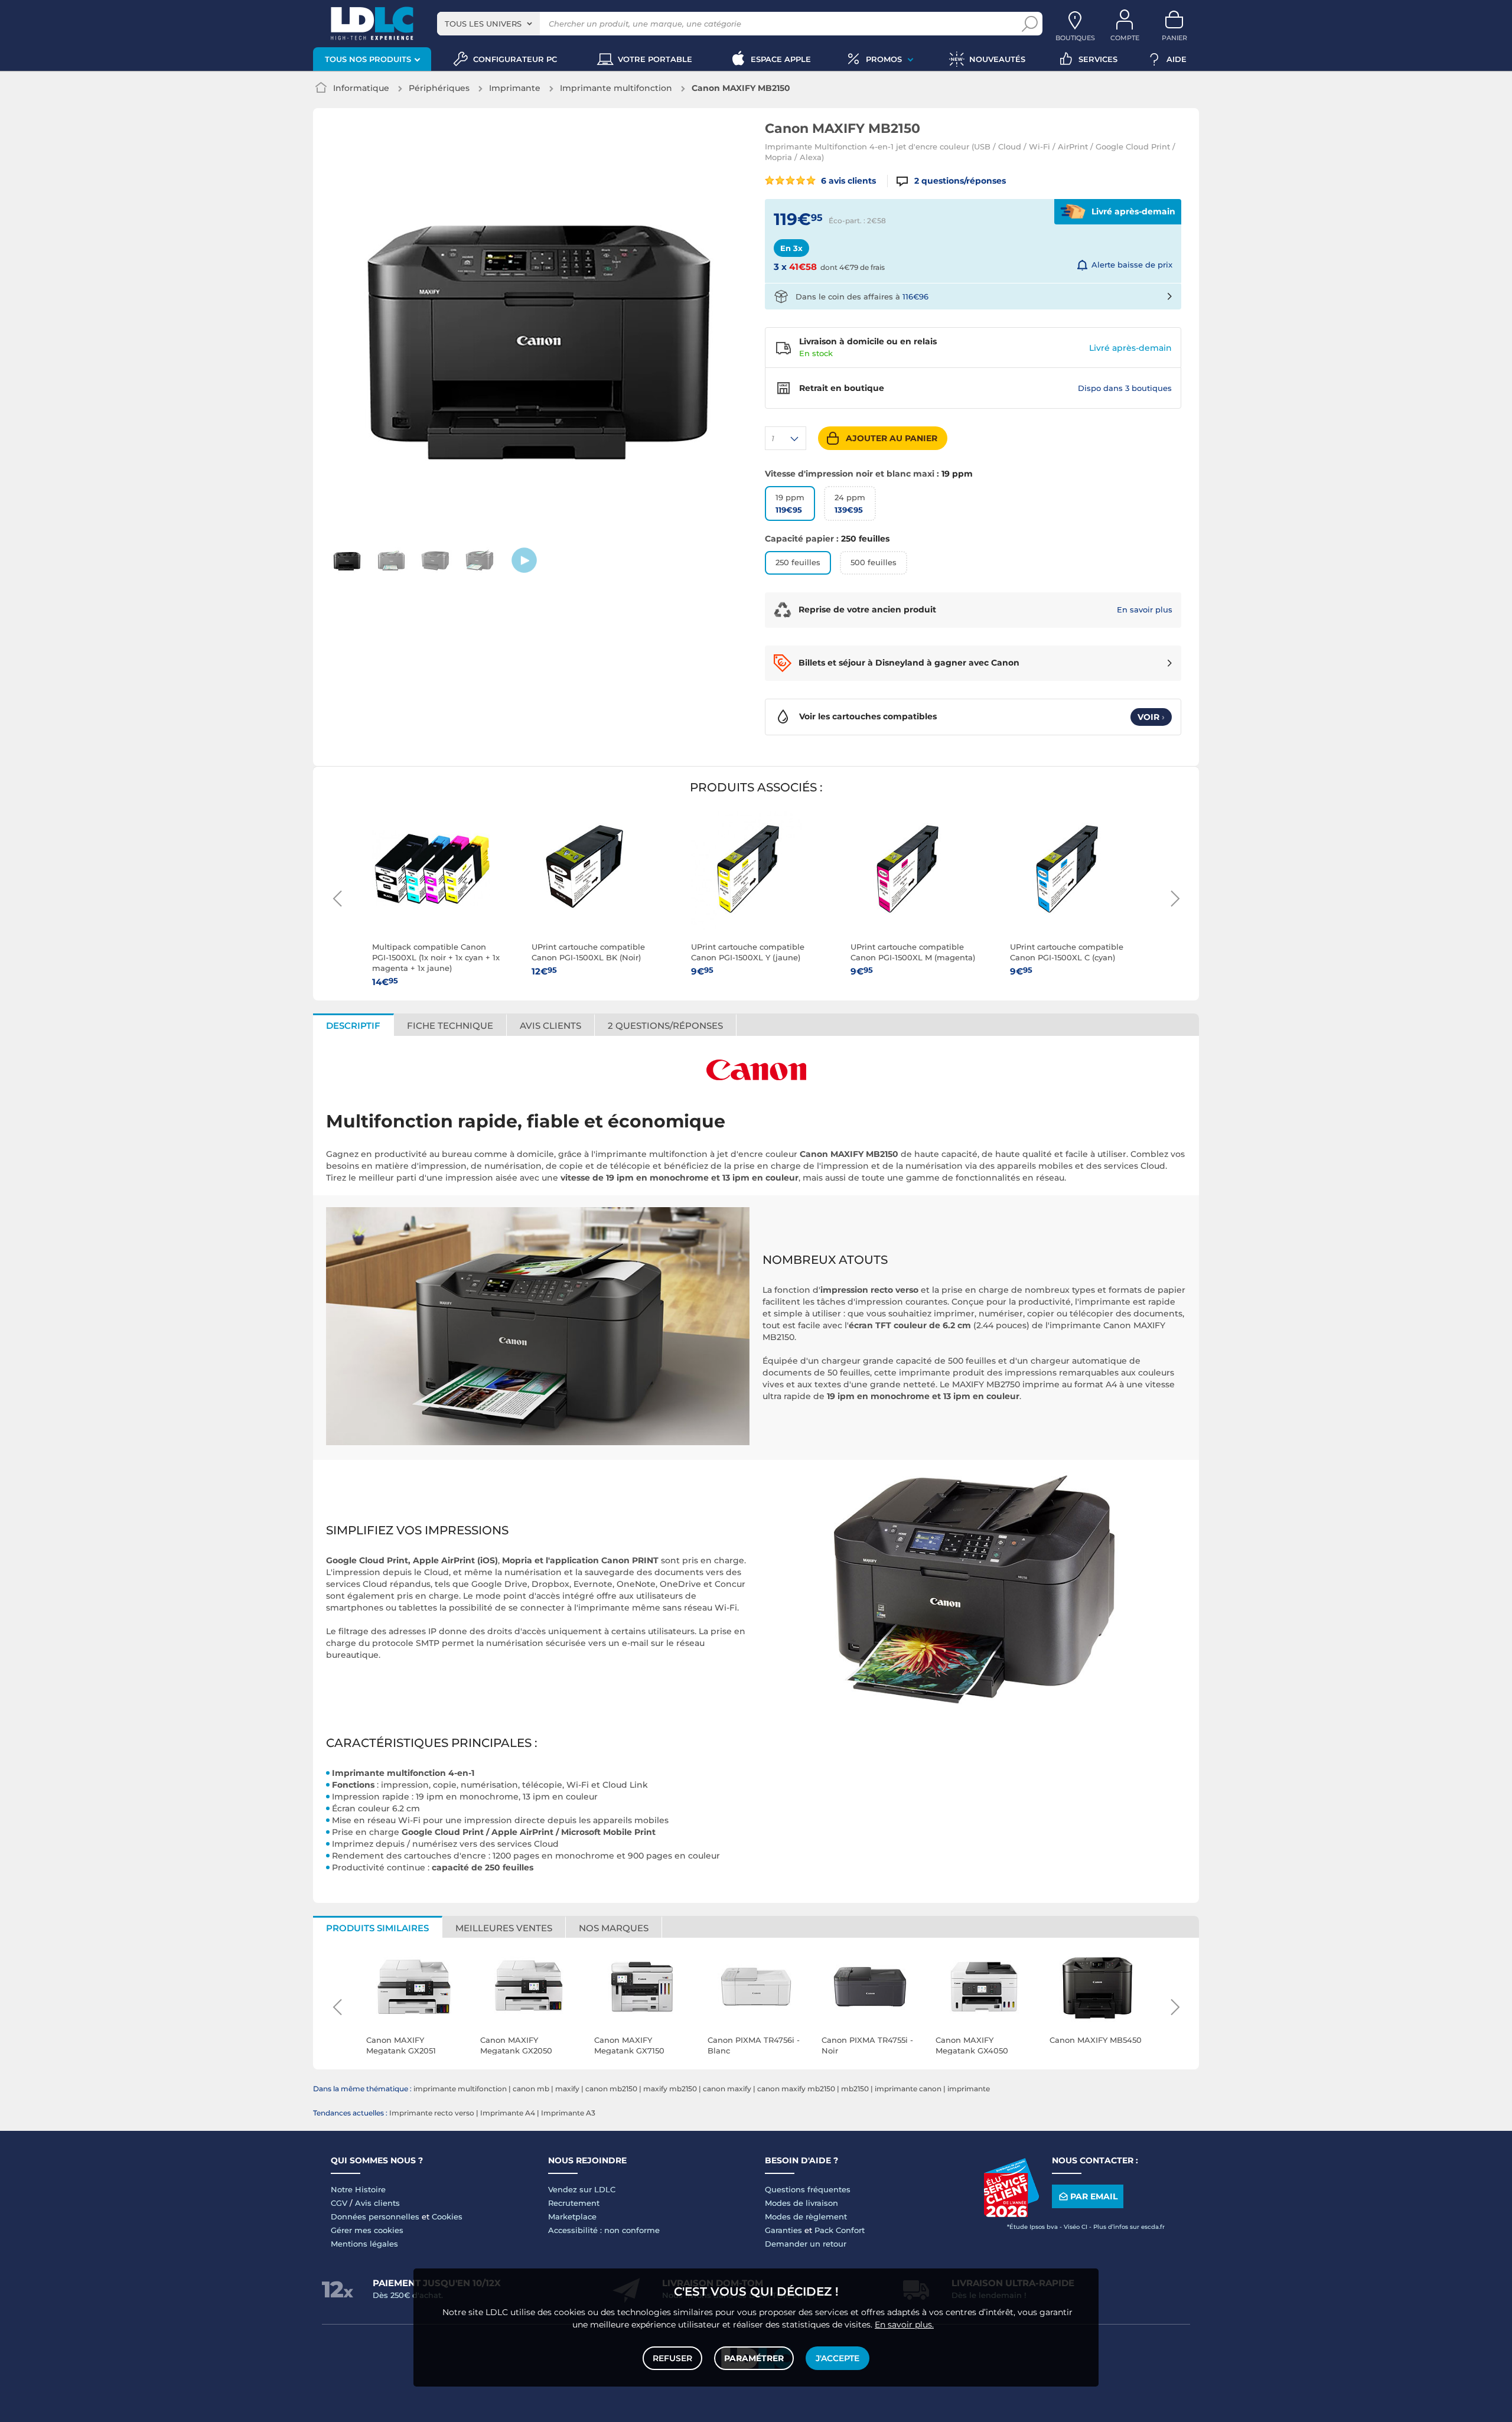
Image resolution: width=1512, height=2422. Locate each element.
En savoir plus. (904, 2325)
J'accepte (838, 2358)
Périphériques (439, 88)
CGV (339, 2203)
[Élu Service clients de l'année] (1011, 2214)
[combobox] (488, 24)
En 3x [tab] (791, 248)
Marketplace (572, 2216)
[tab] (666, 1025)
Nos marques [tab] (614, 1928)
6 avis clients (847, 181)
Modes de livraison (801, 2203)
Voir (1151, 717)
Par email (1094, 2196)
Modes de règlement (806, 2216)
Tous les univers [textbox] (483, 24)
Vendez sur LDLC (582, 2189)
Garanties (783, 2230)
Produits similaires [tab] (377, 1928)
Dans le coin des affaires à (862, 296)
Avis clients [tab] (550, 1026)
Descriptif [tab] (353, 1026)
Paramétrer (754, 2358)
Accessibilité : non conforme (604, 2230)
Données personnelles (375, 2216)
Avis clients (377, 2203)
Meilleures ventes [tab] (504, 1928)
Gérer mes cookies (367, 2230)
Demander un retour (806, 2244)
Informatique (361, 88)
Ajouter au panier (892, 438)
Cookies (447, 2216)
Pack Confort (840, 2230)
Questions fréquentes (808, 2189)
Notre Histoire (358, 2189)
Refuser (672, 2358)
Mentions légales (364, 2244)
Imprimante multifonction (616, 88)
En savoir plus (1145, 609)
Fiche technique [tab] (450, 1026)
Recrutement (574, 2203)
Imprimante (515, 88)
